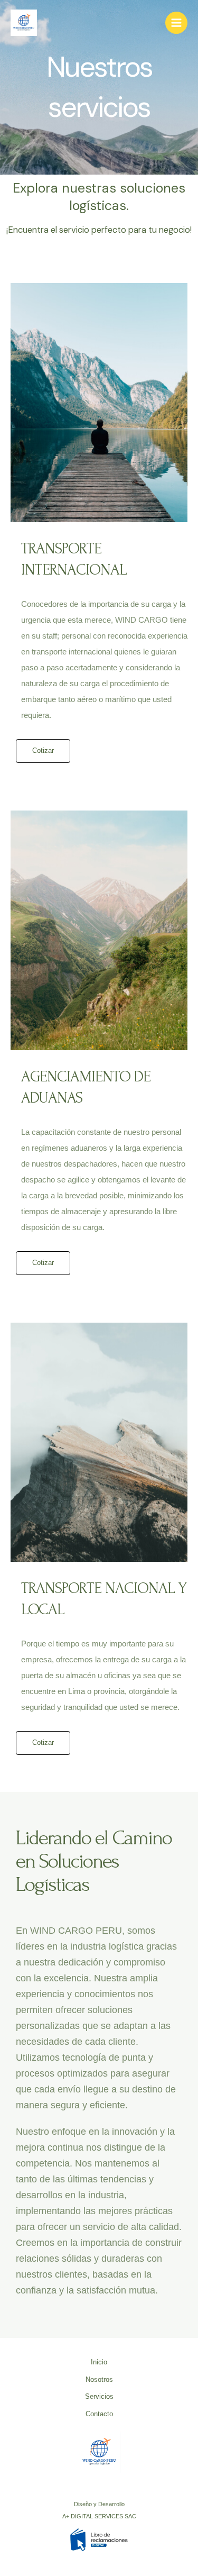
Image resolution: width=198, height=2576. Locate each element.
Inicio (99, 2362)
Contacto (99, 2414)
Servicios (99, 2396)
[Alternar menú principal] (176, 23)
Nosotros (99, 2379)
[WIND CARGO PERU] (24, 23)
